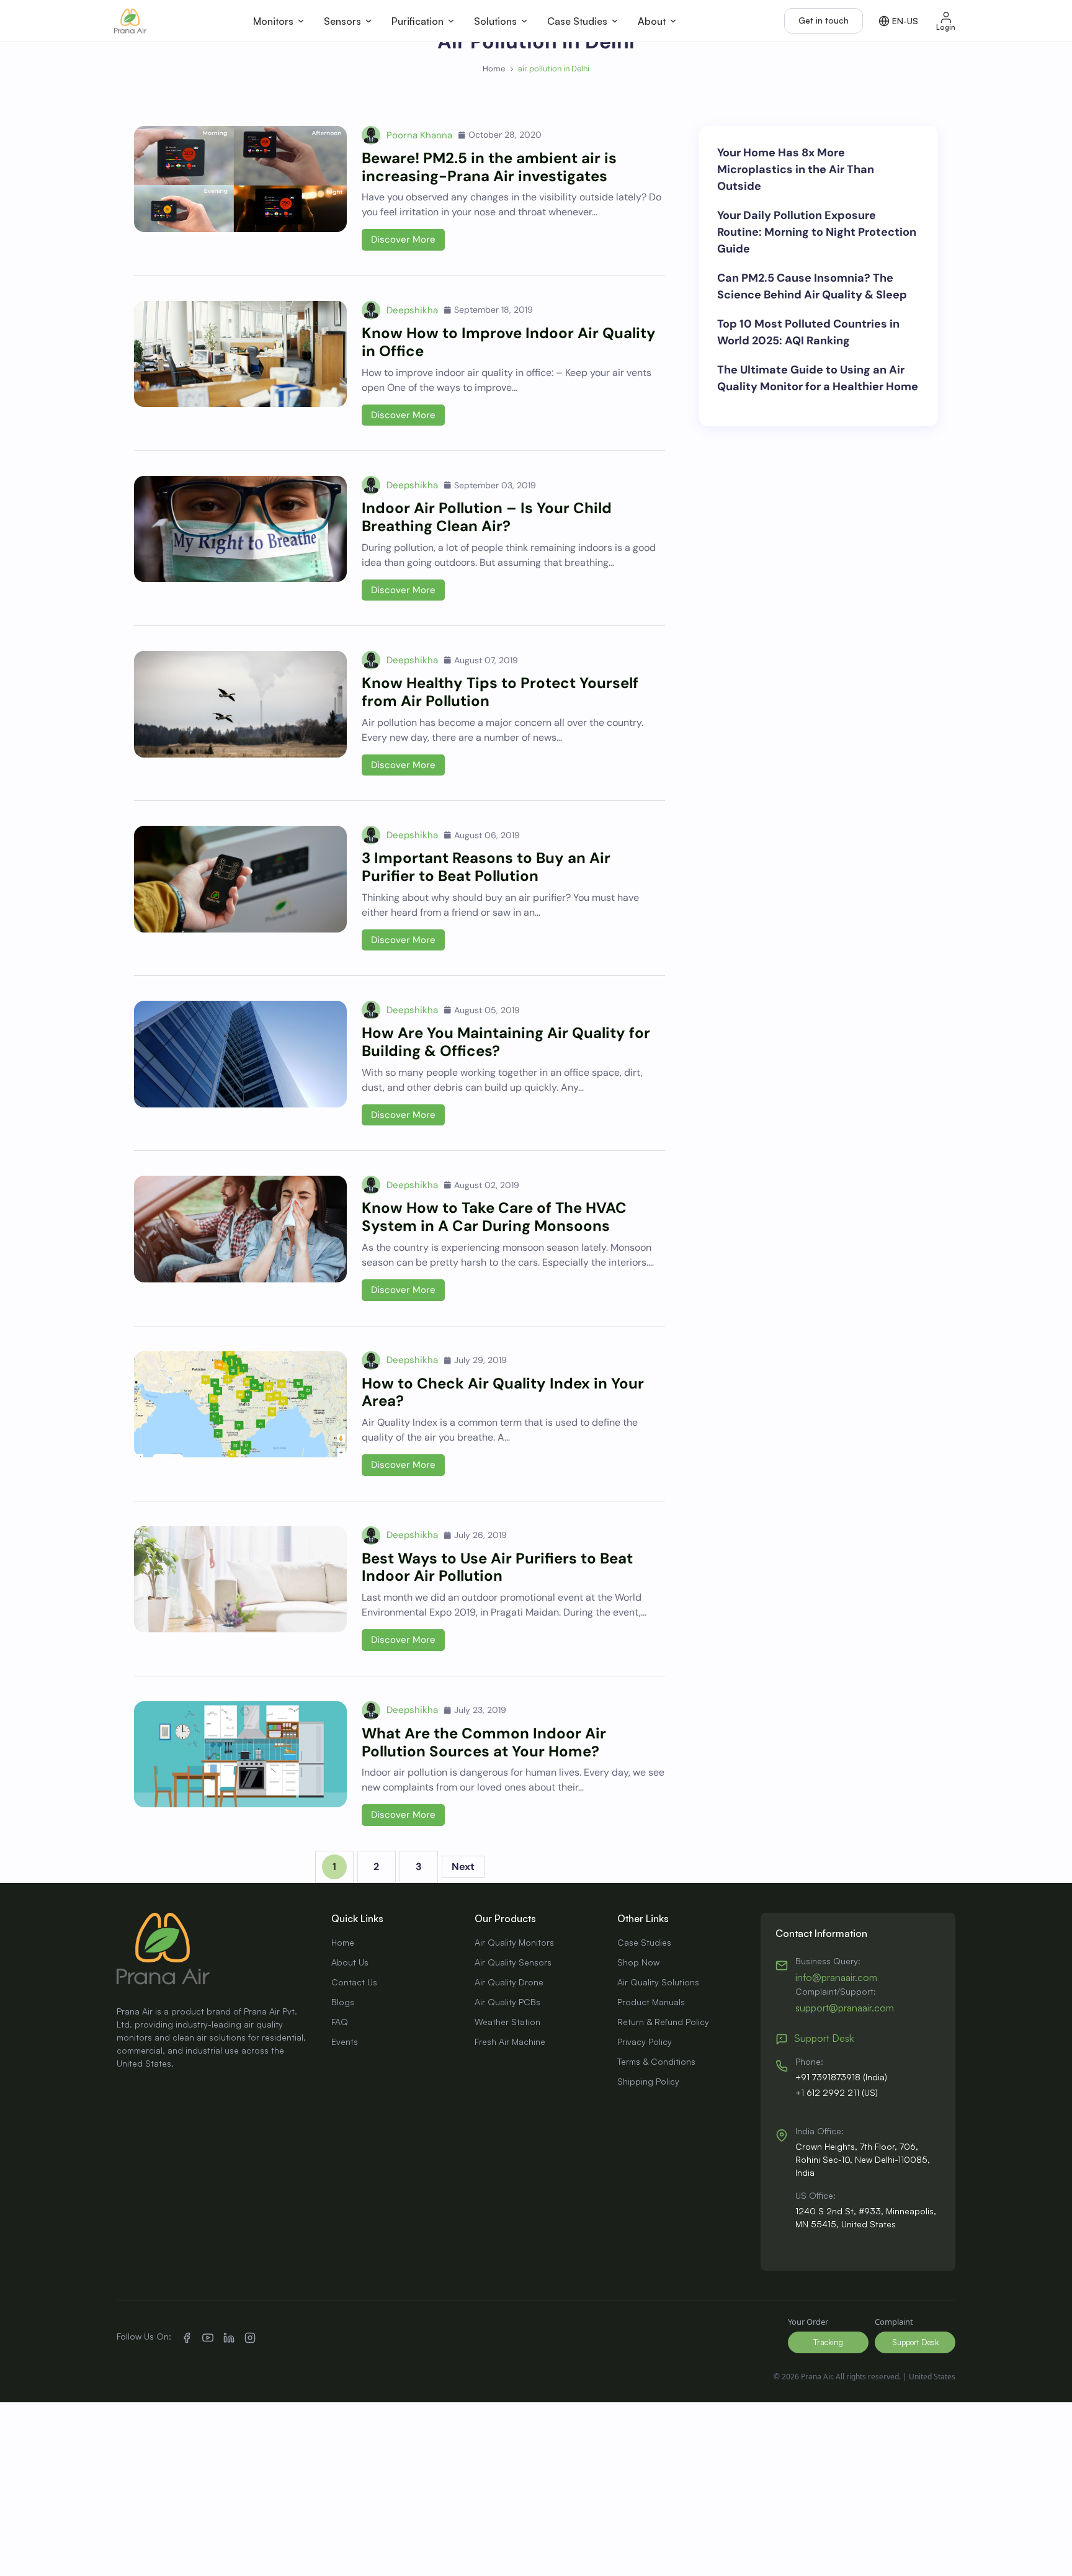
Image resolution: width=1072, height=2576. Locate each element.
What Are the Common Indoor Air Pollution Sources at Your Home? (484, 1742)
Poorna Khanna (419, 135)
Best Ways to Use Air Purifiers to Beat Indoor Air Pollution (497, 1567)
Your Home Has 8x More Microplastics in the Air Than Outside (796, 169)
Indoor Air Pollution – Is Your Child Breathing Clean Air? (487, 517)
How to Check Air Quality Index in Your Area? (503, 1392)
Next (463, 1867)
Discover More (403, 239)
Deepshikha (412, 310)
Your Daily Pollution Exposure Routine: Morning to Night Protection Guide (817, 232)
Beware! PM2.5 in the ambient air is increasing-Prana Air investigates (489, 167)
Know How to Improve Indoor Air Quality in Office (509, 342)
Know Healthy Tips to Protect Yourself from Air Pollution (500, 692)
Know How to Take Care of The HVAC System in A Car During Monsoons (494, 1217)
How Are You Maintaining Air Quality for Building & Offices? (506, 1042)
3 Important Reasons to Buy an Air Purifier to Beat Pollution (486, 867)
